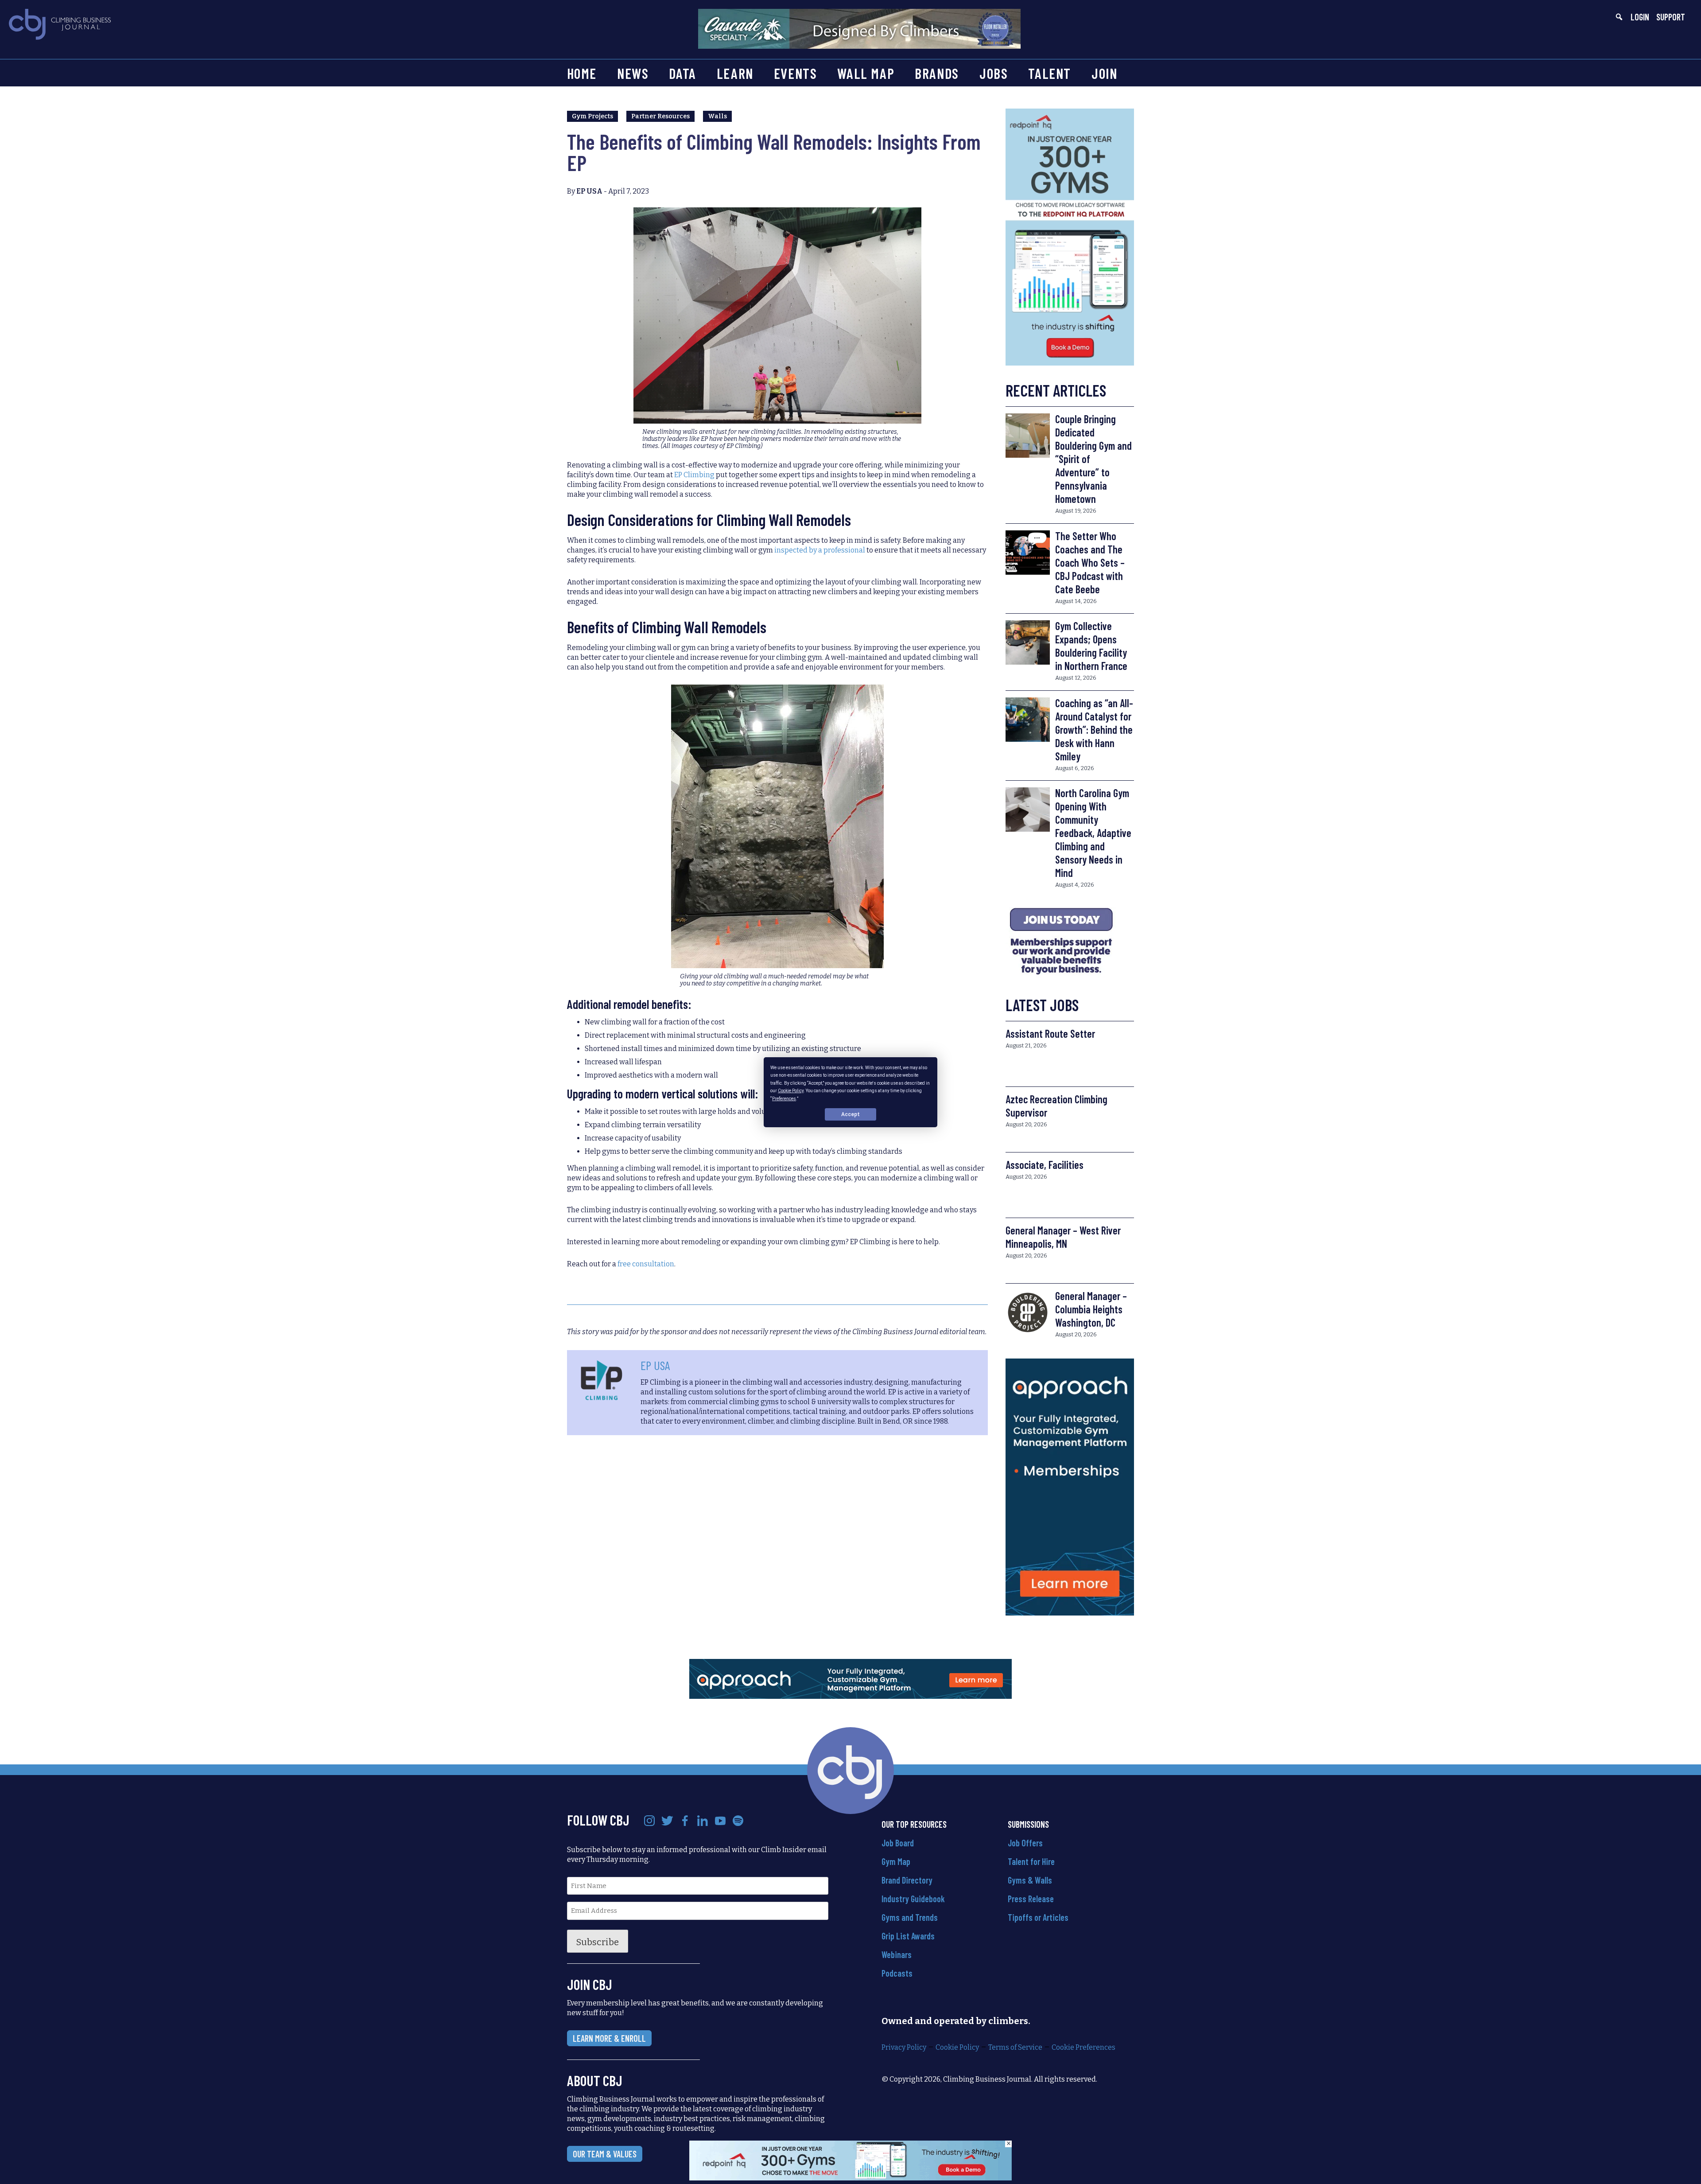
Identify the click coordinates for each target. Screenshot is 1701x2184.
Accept (850, 1114)
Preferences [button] (784, 1098)
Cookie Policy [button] (791, 1091)
